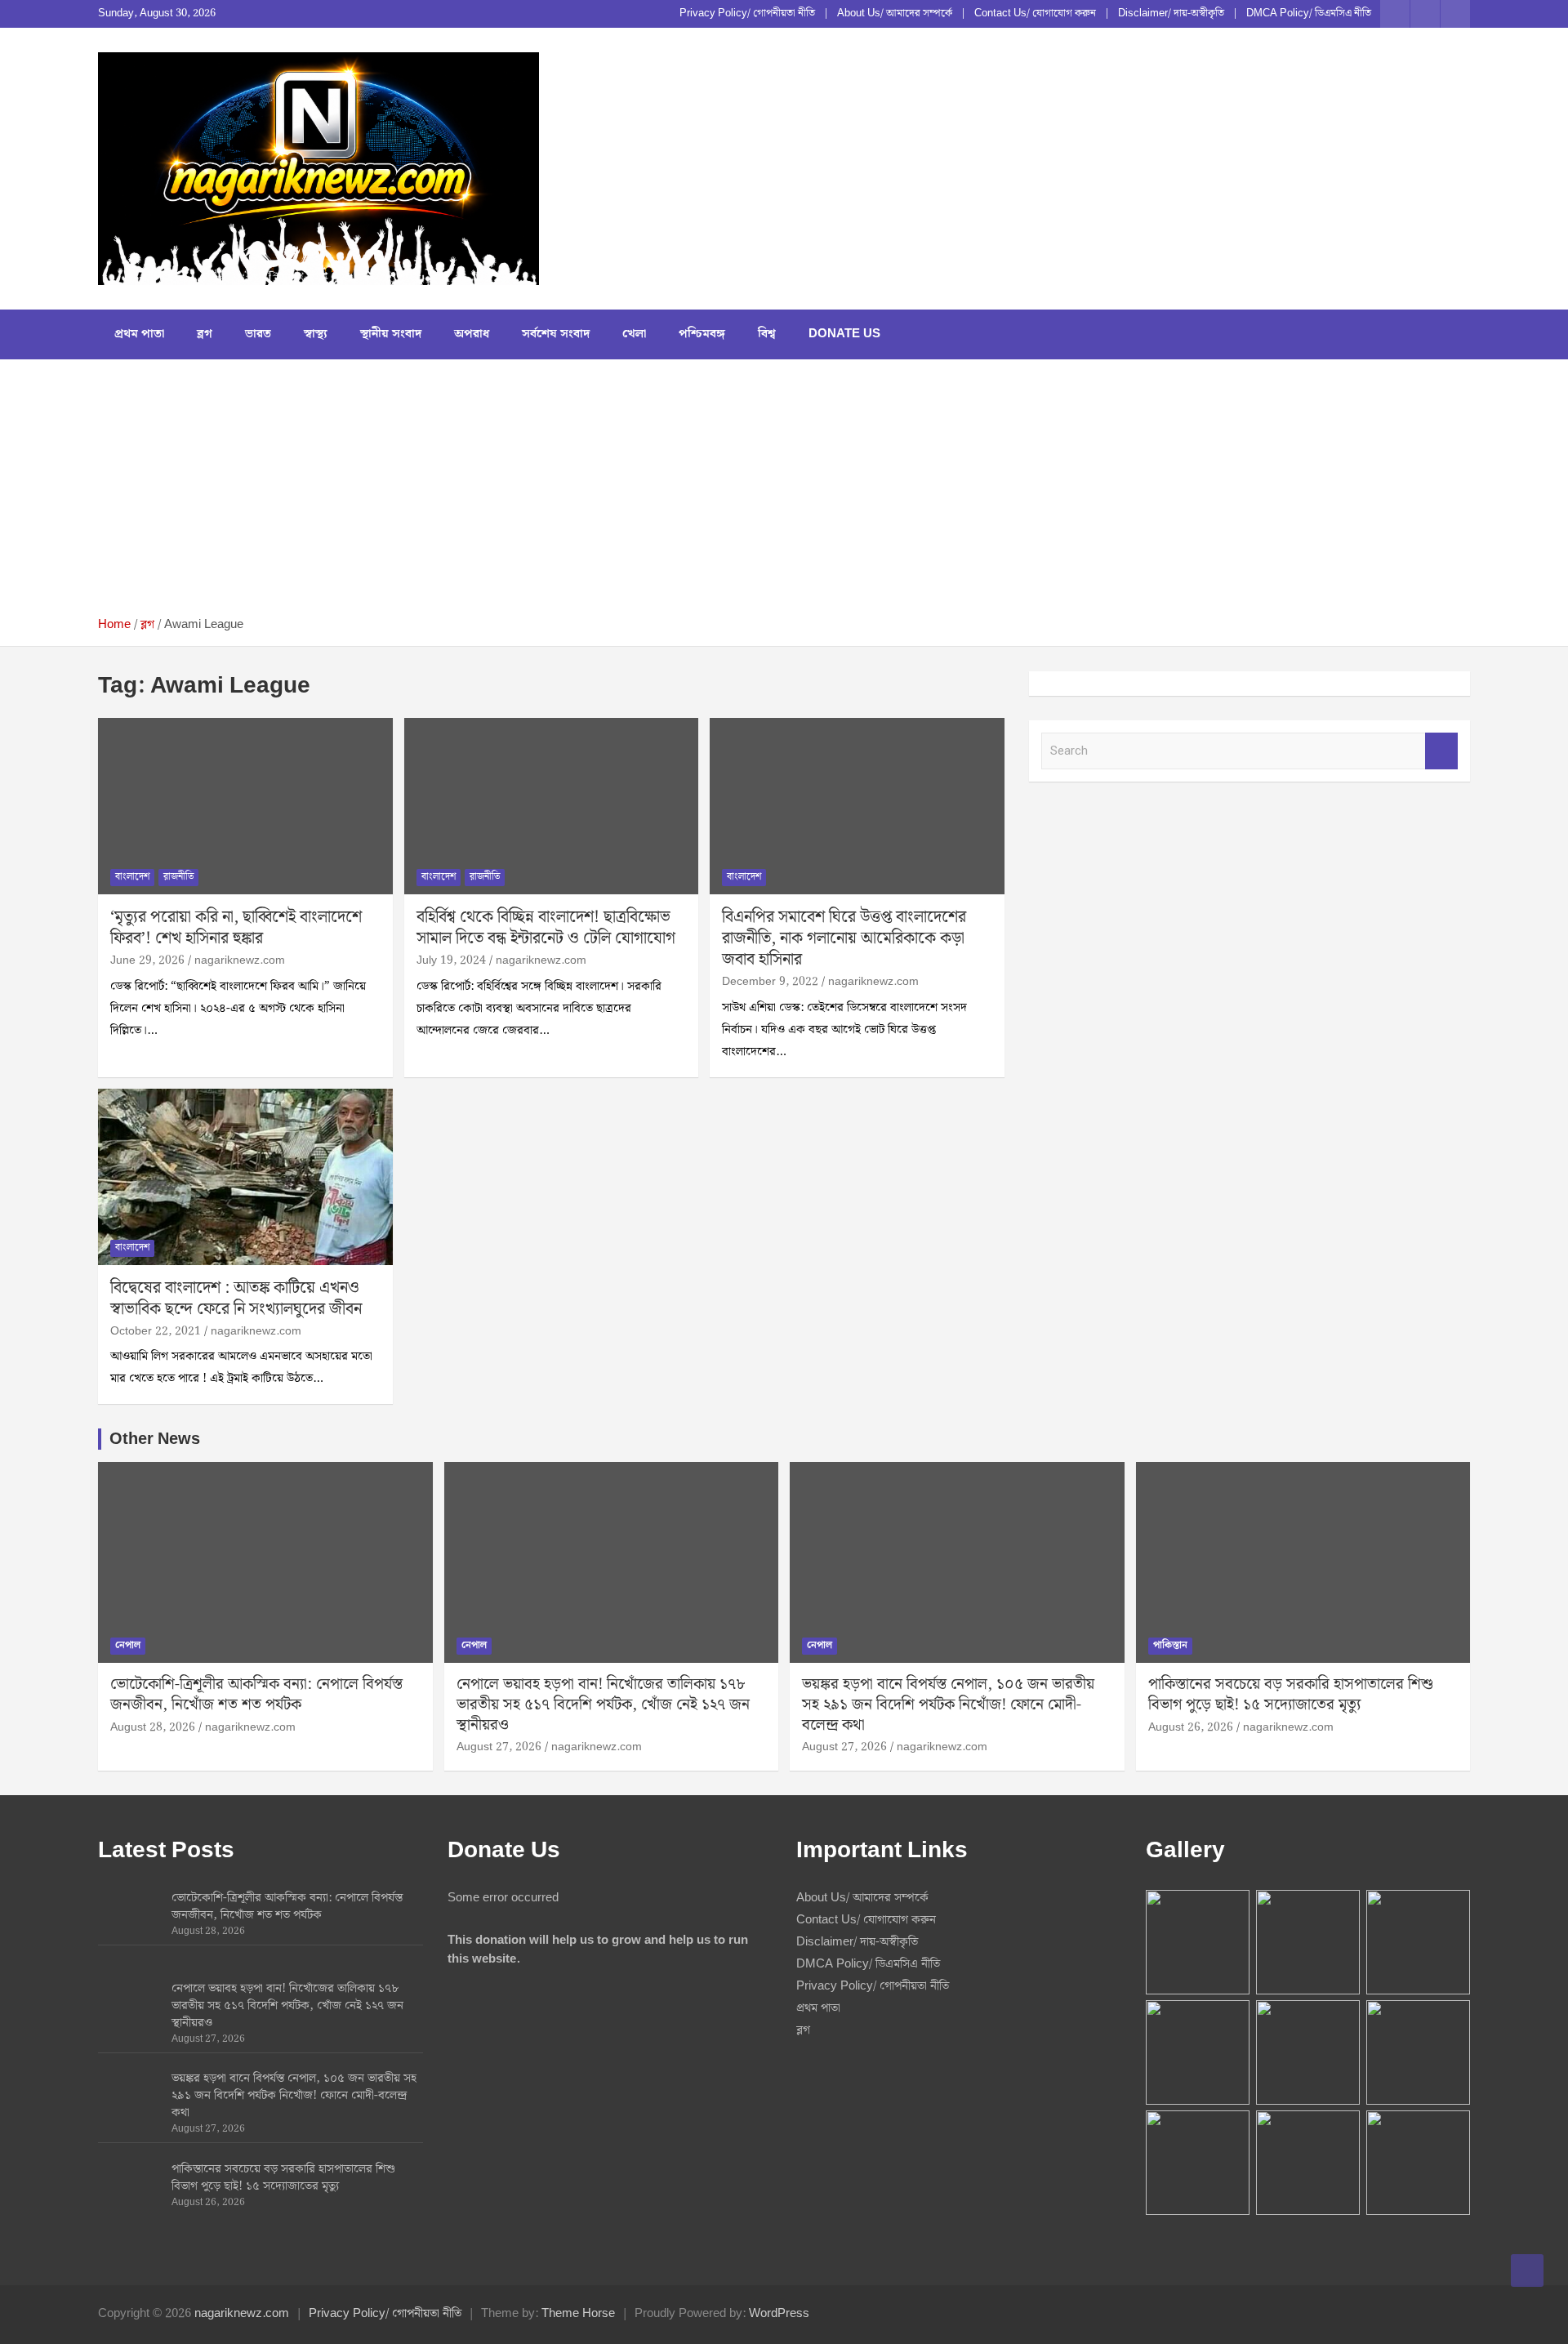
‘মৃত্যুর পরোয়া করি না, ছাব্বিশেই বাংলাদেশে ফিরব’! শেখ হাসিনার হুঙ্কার (236, 928)
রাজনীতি (178, 877)
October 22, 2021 (156, 1331)
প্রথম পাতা (139, 334)
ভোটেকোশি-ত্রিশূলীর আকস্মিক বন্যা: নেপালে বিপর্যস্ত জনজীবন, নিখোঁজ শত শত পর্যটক (256, 1695)
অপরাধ (472, 334)
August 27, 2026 (499, 1747)
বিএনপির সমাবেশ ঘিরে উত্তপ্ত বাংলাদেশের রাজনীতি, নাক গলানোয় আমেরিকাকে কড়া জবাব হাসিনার (844, 938)
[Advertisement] (784, 494)
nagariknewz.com (240, 960)
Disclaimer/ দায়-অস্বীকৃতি (1171, 14)
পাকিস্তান (1170, 1645)
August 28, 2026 (153, 1727)
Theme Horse (578, 2314)
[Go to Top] (1527, 2270)
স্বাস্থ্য (316, 334)
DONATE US (844, 334)
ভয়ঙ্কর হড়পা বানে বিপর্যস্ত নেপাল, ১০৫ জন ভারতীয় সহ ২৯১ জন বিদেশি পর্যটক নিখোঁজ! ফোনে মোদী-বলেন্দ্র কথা (948, 1705)
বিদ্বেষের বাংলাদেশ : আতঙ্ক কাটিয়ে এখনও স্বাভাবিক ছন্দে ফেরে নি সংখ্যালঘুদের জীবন (236, 1299)
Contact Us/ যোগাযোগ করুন (1035, 14)
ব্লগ (205, 334)
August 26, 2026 (1191, 1727)
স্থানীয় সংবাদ (391, 334)
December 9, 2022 (770, 982)
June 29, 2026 (147, 960)
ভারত (258, 334)
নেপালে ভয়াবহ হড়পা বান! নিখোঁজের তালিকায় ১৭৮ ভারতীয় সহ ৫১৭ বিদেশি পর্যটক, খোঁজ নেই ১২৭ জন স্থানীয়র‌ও (603, 1705)
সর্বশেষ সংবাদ (556, 334)
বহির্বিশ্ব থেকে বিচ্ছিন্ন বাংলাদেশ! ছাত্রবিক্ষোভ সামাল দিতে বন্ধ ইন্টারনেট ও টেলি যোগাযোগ (546, 928)
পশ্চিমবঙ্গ (702, 334)
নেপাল (128, 1645)
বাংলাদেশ (132, 877)
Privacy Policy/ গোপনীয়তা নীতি (747, 14)
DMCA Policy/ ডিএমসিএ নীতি (1309, 14)
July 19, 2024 (451, 960)
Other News (155, 1439)
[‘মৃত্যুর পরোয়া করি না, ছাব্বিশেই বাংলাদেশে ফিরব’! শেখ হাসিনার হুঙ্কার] (245, 806)
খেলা (634, 334)
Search (1441, 751)
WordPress (779, 2314)
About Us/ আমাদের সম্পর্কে (895, 14)
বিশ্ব (767, 334)
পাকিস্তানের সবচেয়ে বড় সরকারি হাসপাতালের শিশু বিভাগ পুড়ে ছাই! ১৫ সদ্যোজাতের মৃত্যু (1291, 1695)
